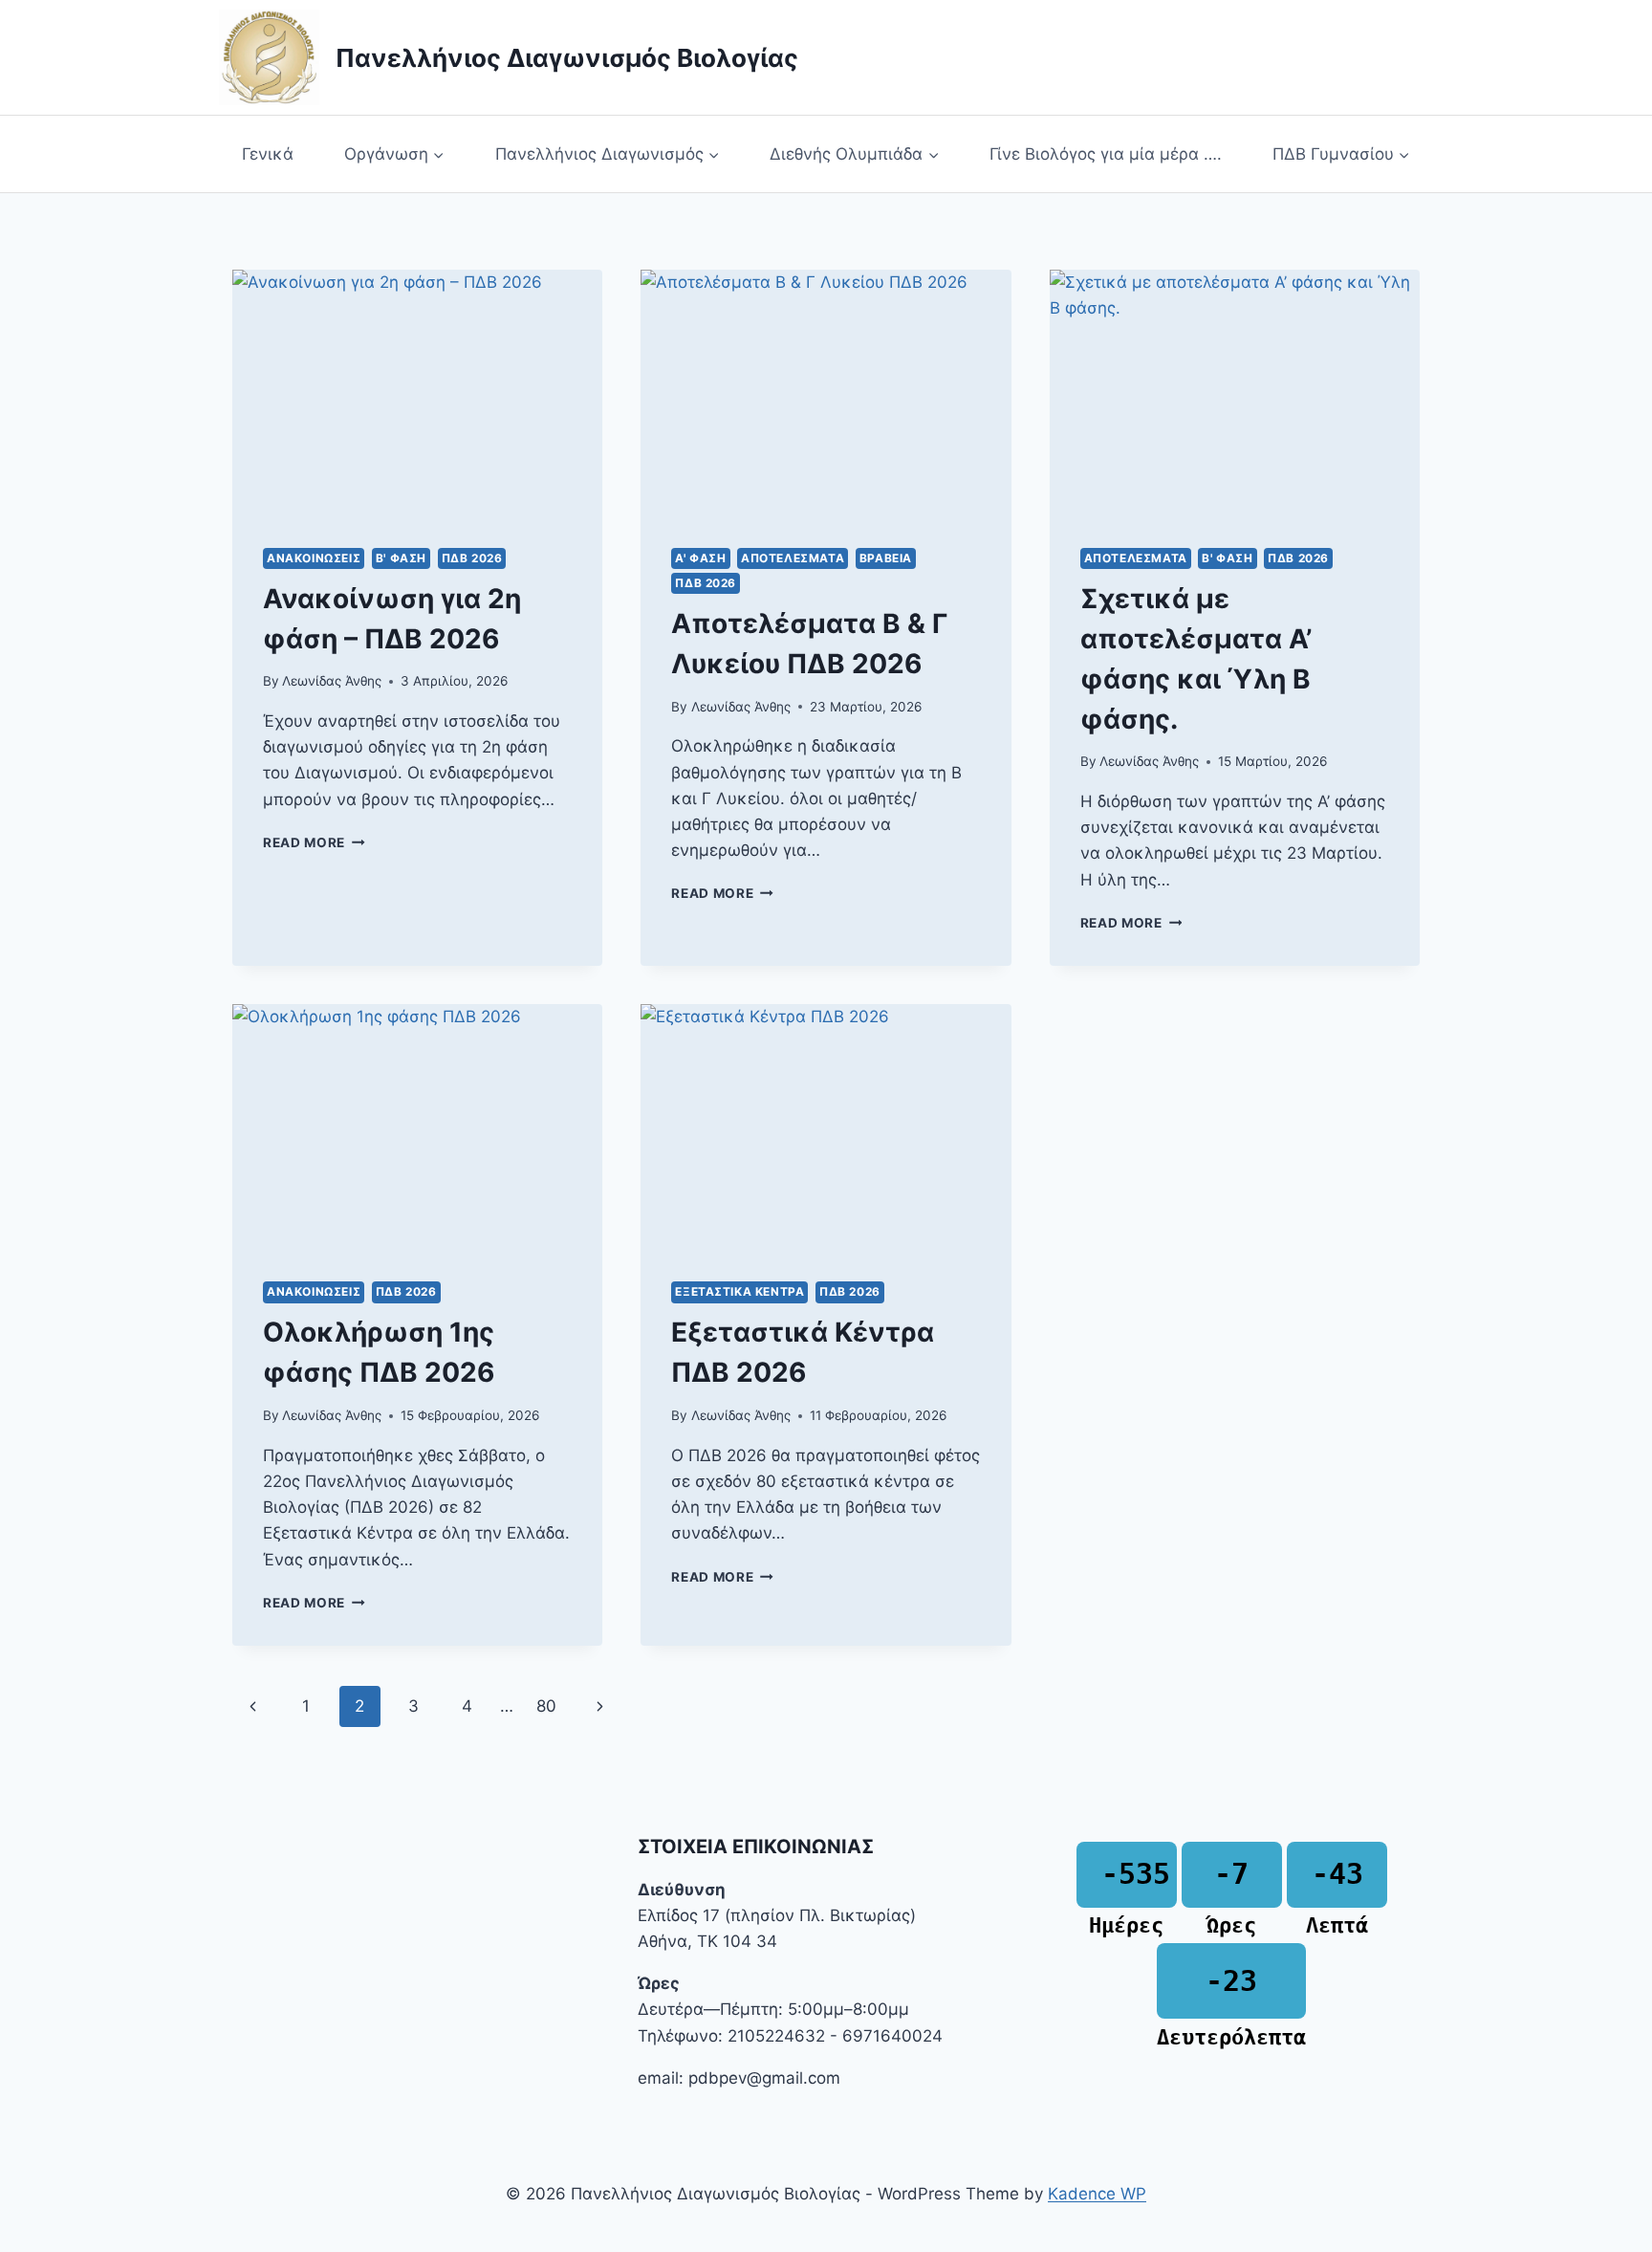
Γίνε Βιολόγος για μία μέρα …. (1106, 154)
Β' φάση (401, 558)
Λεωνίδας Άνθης (332, 681)
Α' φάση (700, 558)
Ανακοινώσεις (314, 558)
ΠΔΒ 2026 (472, 558)
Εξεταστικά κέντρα (739, 1291)
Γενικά (268, 154)
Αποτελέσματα (793, 558)
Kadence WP (1097, 2194)
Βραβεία (886, 558)
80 (546, 1706)
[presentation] (417, 393)
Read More (314, 842)
